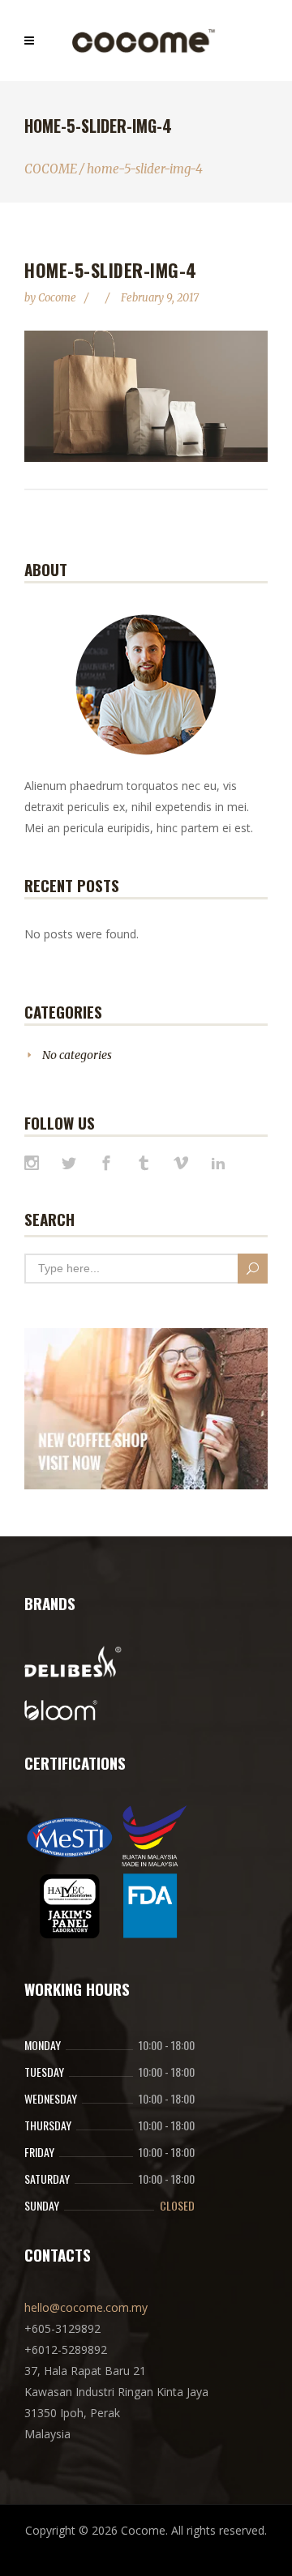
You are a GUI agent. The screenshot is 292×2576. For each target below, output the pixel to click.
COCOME (51, 169)
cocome (58, 298)
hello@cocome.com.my (86, 2307)
